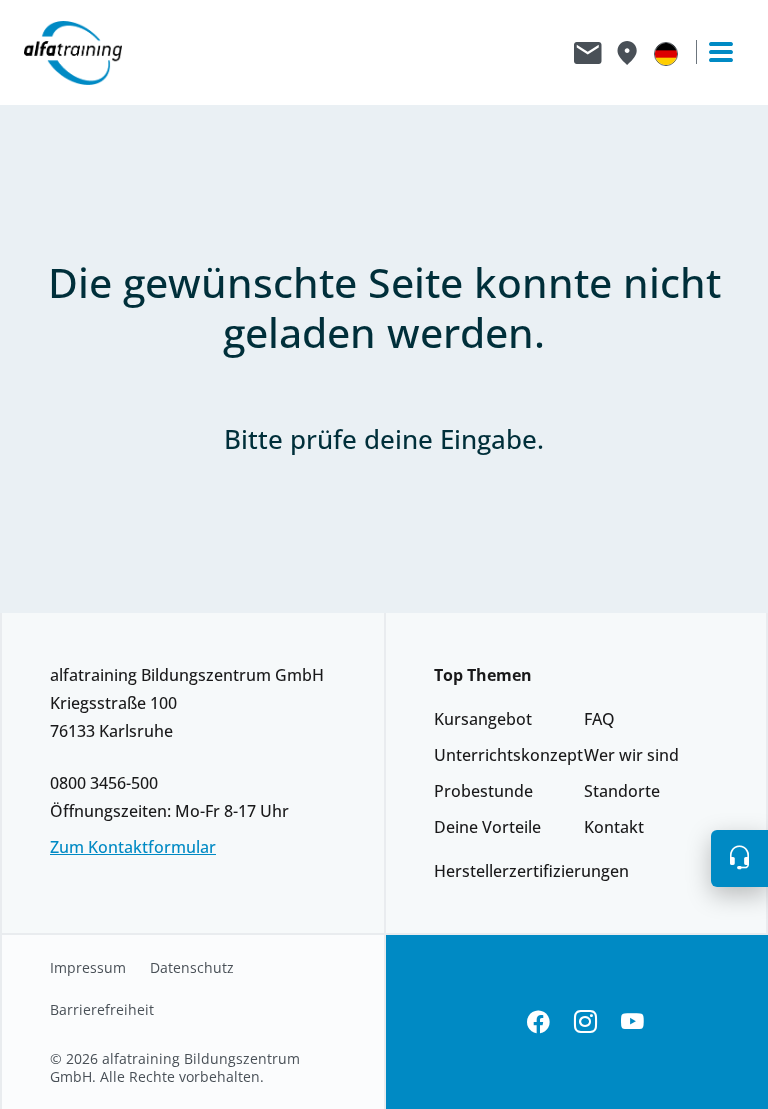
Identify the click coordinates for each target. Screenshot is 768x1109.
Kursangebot (483, 719)
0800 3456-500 (104, 783)
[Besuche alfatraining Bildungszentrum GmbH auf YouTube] (632, 1022)
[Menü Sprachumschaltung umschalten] (666, 53)
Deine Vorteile (487, 827)
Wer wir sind (631, 755)
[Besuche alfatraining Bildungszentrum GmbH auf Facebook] (538, 1022)
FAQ (599, 719)
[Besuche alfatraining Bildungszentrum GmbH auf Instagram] (585, 1022)
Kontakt (614, 827)
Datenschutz (192, 968)
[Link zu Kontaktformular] (588, 53)
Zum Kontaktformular (133, 847)
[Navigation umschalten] (712, 52)
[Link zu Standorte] (626, 53)
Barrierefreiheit (102, 1010)
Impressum (88, 968)
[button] (739, 859)
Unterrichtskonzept (508, 755)
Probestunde (483, 791)
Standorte (622, 791)
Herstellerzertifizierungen (531, 871)
